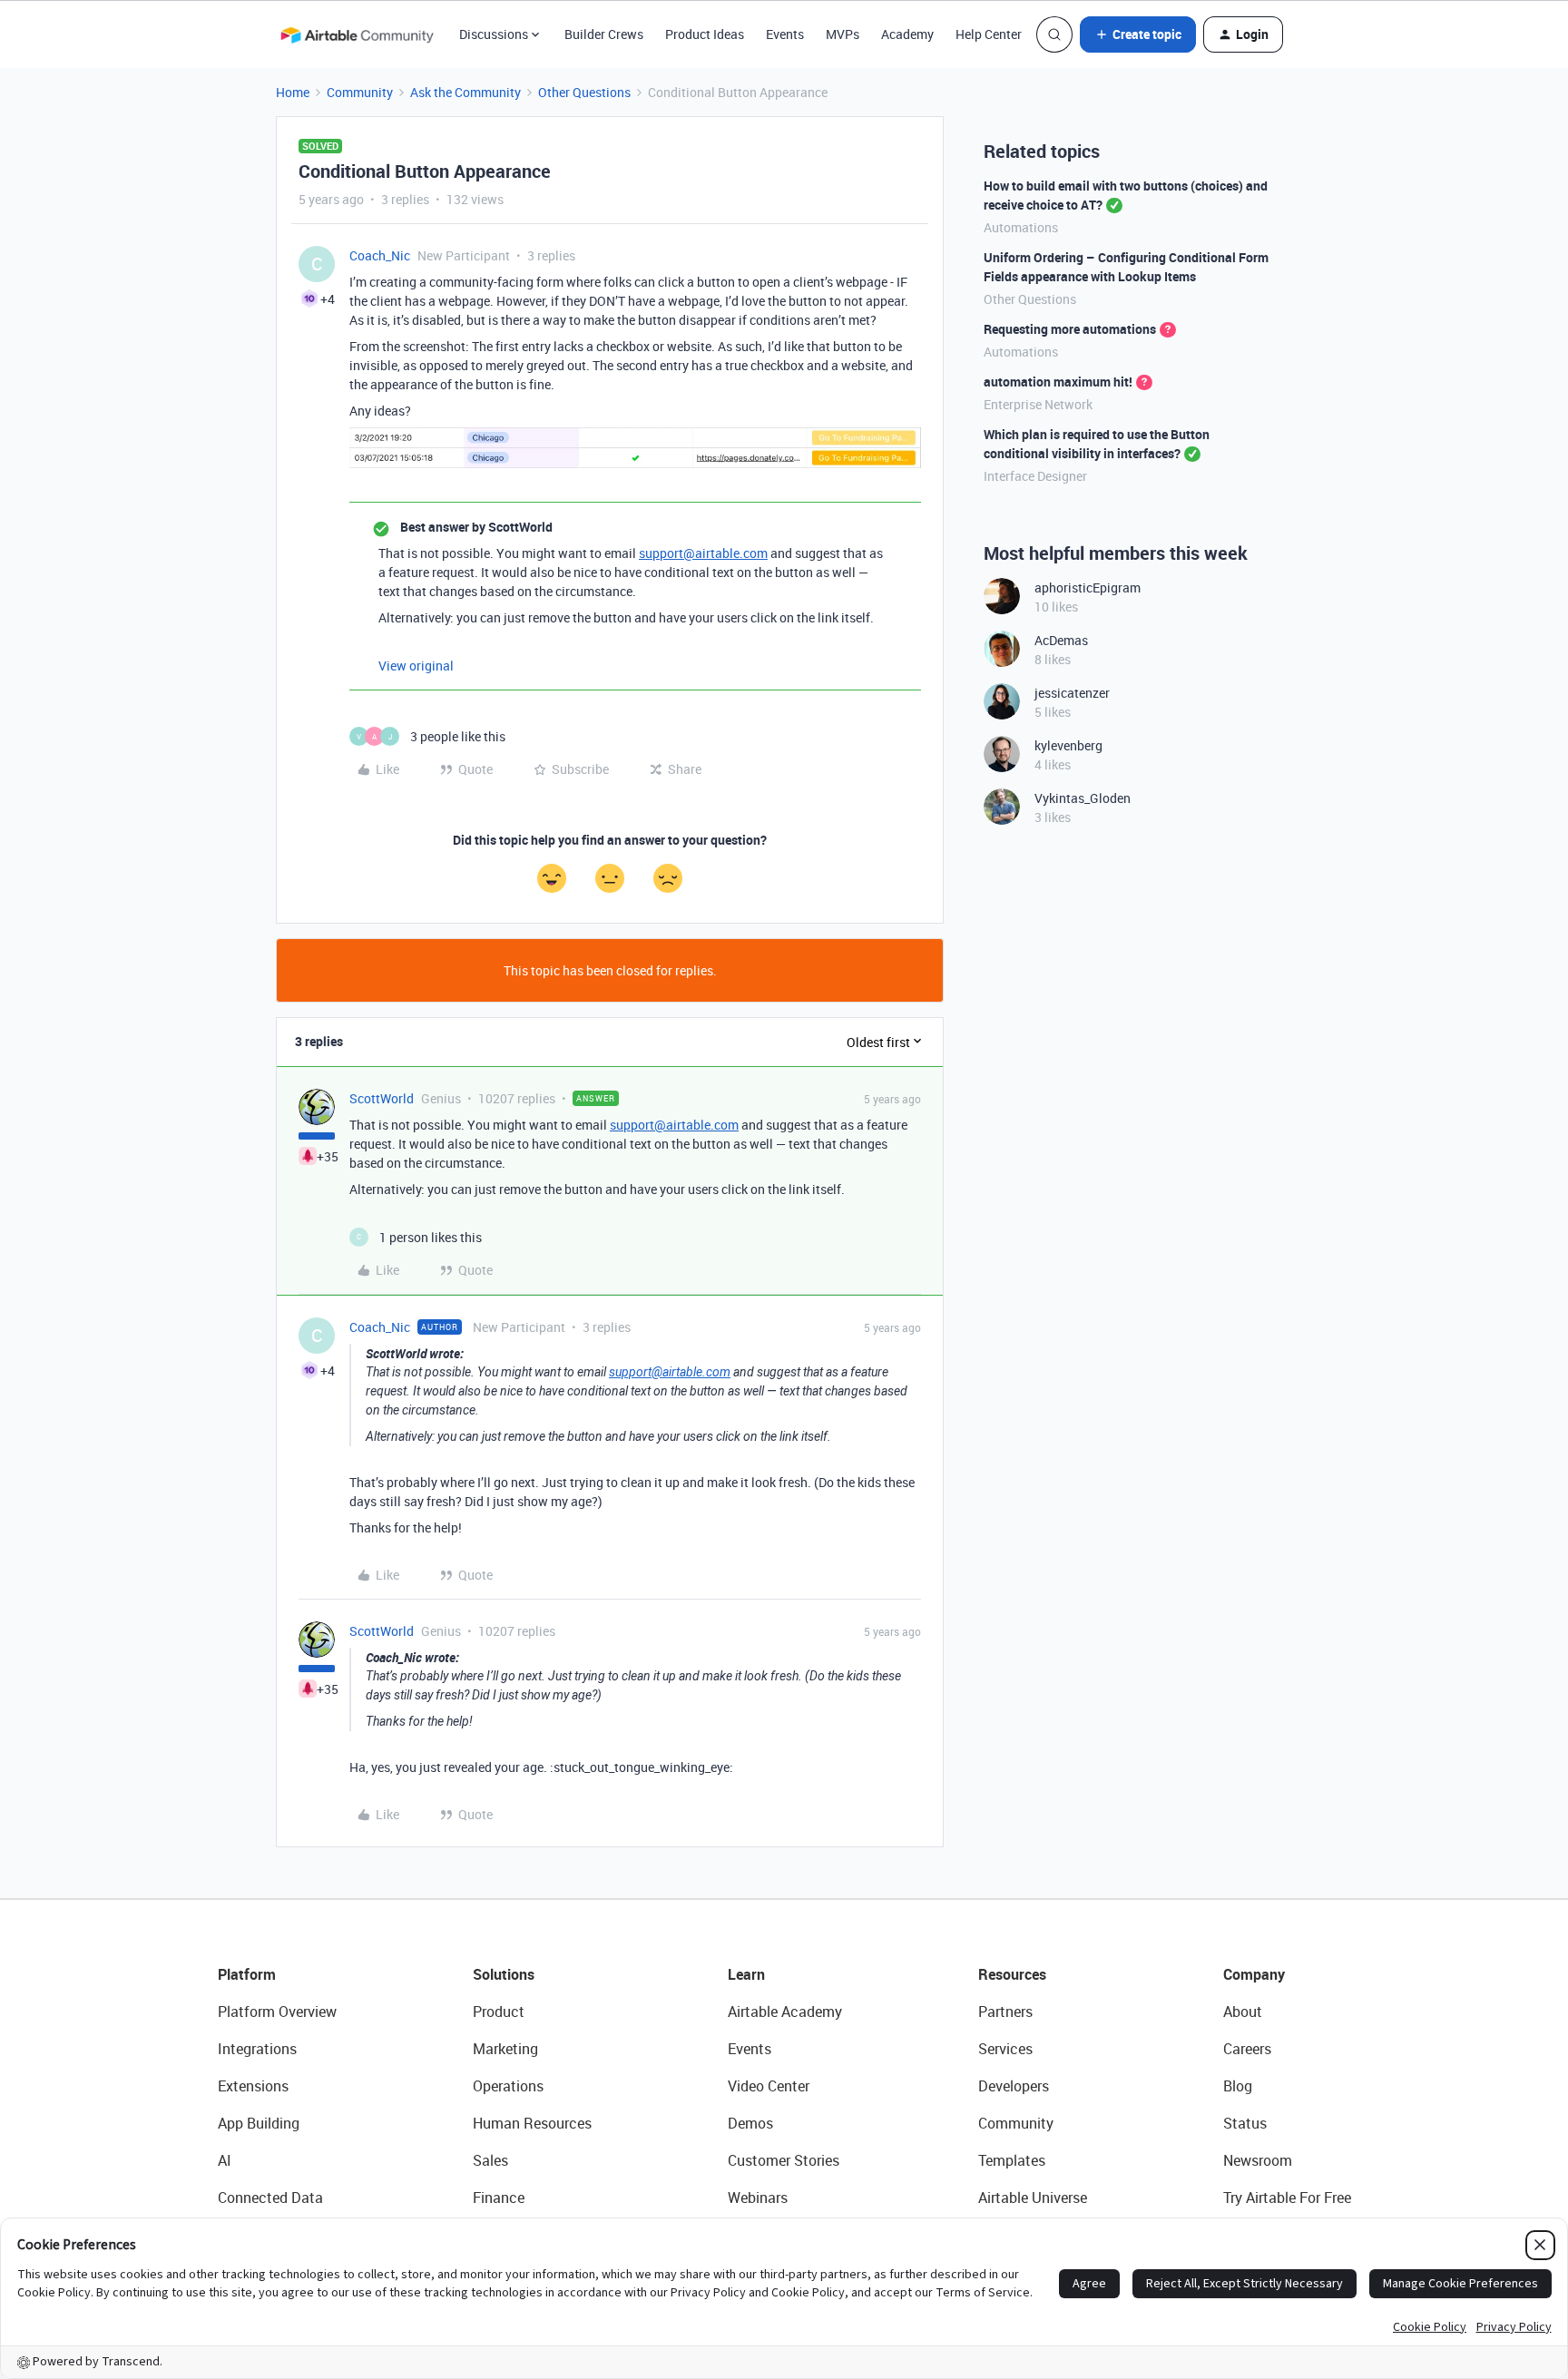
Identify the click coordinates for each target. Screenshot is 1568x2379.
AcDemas (1061, 640)
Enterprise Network (1038, 404)
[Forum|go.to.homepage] (357, 34)
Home (293, 92)
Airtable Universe (1033, 2198)
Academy (907, 34)
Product (499, 2012)
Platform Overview (277, 2012)
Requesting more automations (1070, 329)
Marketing (505, 2049)
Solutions (504, 1974)
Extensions (253, 2086)
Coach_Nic (380, 255)
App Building (259, 2123)
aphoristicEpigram (1088, 587)
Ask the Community (465, 92)
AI (225, 2160)
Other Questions (584, 92)
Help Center (989, 34)
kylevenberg (1068, 745)
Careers (1247, 2049)
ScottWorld (382, 1098)
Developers (1014, 2086)
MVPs (843, 34)
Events (785, 34)
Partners (1005, 2012)
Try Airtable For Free (1287, 2198)
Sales (490, 2160)
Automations (1021, 227)
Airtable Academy (785, 2012)
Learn (746, 1974)
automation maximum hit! (1058, 382)
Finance (499, 2198)
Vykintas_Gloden (1083, 798)
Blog (1238, 2086)
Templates (1012, 2160)
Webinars (758, 2198)
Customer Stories (784, 2160)
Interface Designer (1035, 476)
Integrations (257, 2049)
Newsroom (1258, 2160)
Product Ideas (705, 34)
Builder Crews (604, 34)
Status (1245, 2123)
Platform (247, 1974)
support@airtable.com (703, 553)
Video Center (769, 2086)
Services (1005, 2049)
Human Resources (532, 2123)
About (1243, 2012)
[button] (1138, 34)
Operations (508, 2086)
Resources (1012, 1974)
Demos (750, 2123)
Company (1254, 1974)
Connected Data (270, 2198)
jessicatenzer (1072, 693)
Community (360, 92)
